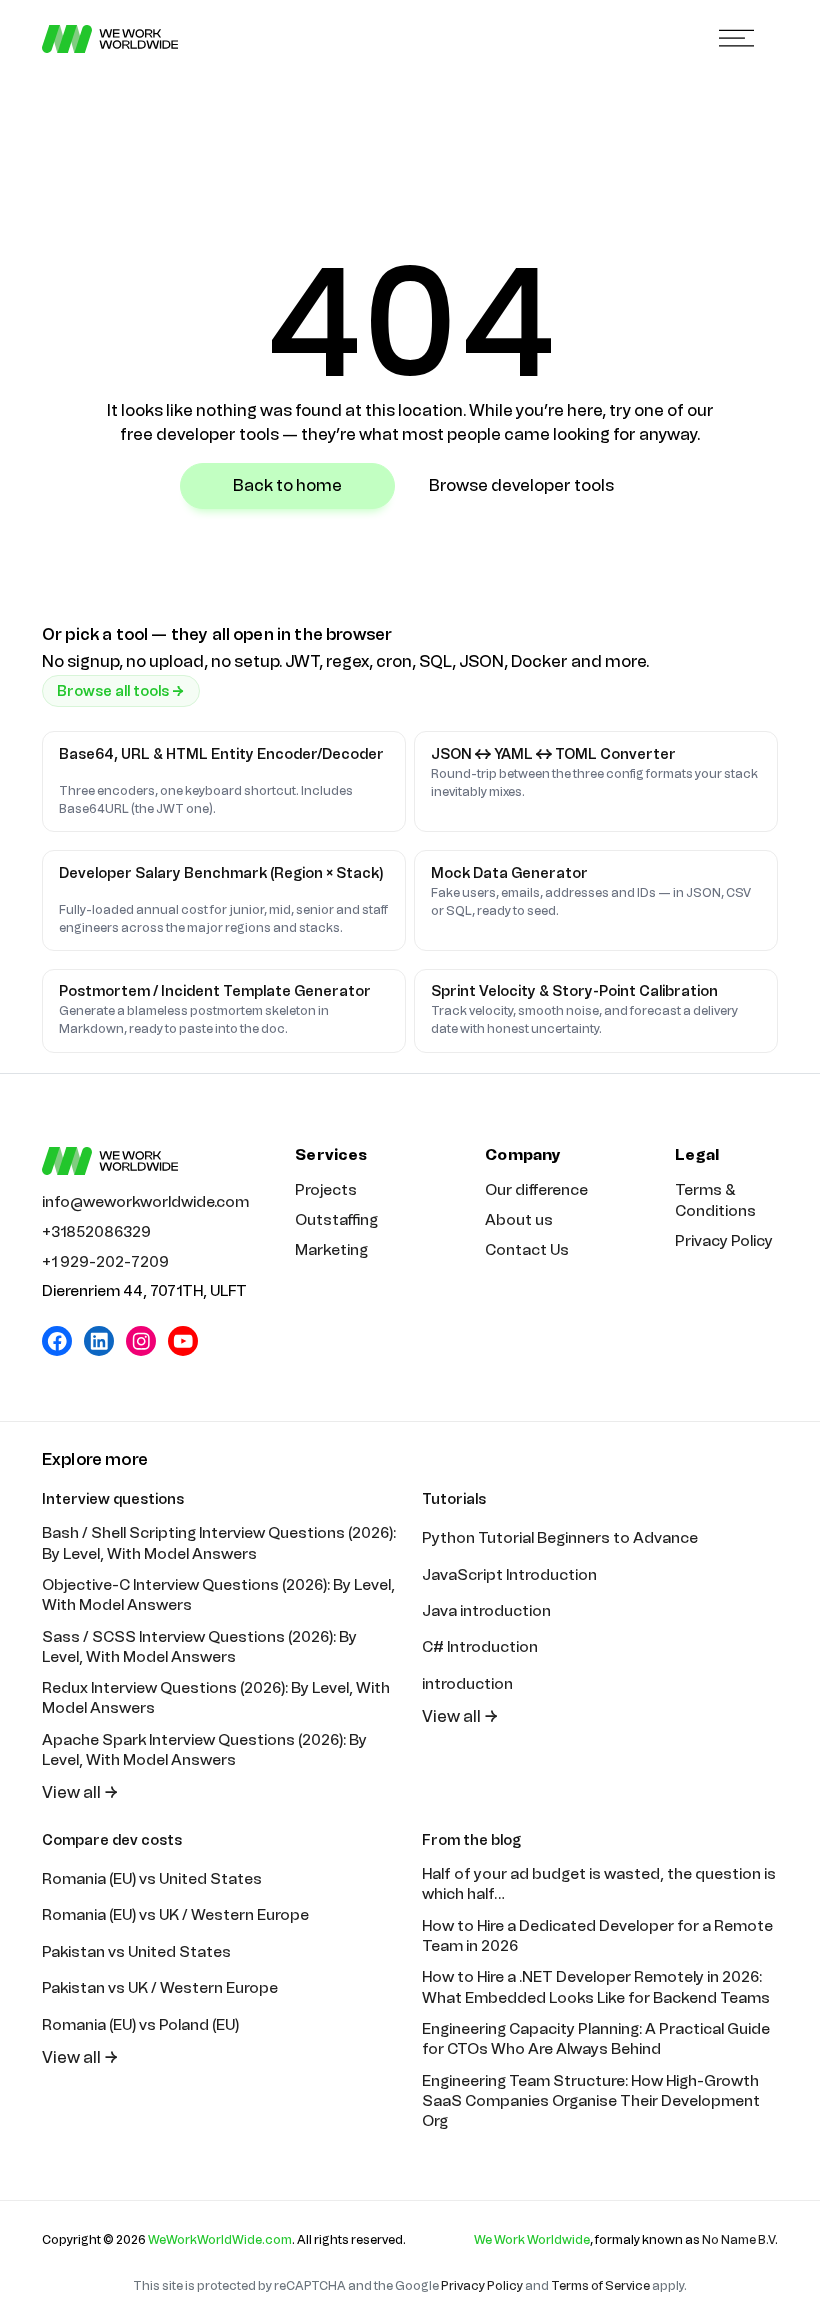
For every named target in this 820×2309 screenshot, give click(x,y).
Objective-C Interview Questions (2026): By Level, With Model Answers (218, 1595)
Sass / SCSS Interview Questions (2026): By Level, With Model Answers (199, 1647)
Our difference (536, 1190)
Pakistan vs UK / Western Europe (160, 1988)
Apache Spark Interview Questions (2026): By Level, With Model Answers (204, 1750)
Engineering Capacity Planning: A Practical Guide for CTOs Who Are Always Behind (596, 2039)
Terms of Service (600, 2286)
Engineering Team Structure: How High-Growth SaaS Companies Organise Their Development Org (591, 2101)
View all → (80, 1792)
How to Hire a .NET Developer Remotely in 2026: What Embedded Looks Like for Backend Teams (596, 1987)
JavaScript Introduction (509, 1575)
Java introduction (486, 1611)
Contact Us (527, 1250)
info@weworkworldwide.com (145, 1202)
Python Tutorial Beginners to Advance (560, 1538)
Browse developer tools (521, 485)
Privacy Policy (724, 1241)
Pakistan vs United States (136, 1952)
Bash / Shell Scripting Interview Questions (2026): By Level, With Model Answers (219, 1543)
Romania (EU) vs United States (152, 1879)
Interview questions (113, 1499)
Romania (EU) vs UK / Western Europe (175, 1915)
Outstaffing (336, 1220)
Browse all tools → (120, 691)
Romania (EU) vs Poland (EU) (140, 2025)
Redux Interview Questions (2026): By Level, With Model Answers (216, 1698)
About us (519, 1220)
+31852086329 (96, 1232)
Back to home (287, 485)
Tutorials (454, 1499)
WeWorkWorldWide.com (220, 2240)
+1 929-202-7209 (105, 1262)
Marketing (331, 1250)
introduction (467, 1684)
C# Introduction (480, 1647)
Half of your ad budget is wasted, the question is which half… (599, 1884)
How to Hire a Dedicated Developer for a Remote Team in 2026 (597, 1936)
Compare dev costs (112, 1840)
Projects (326, 1190)
